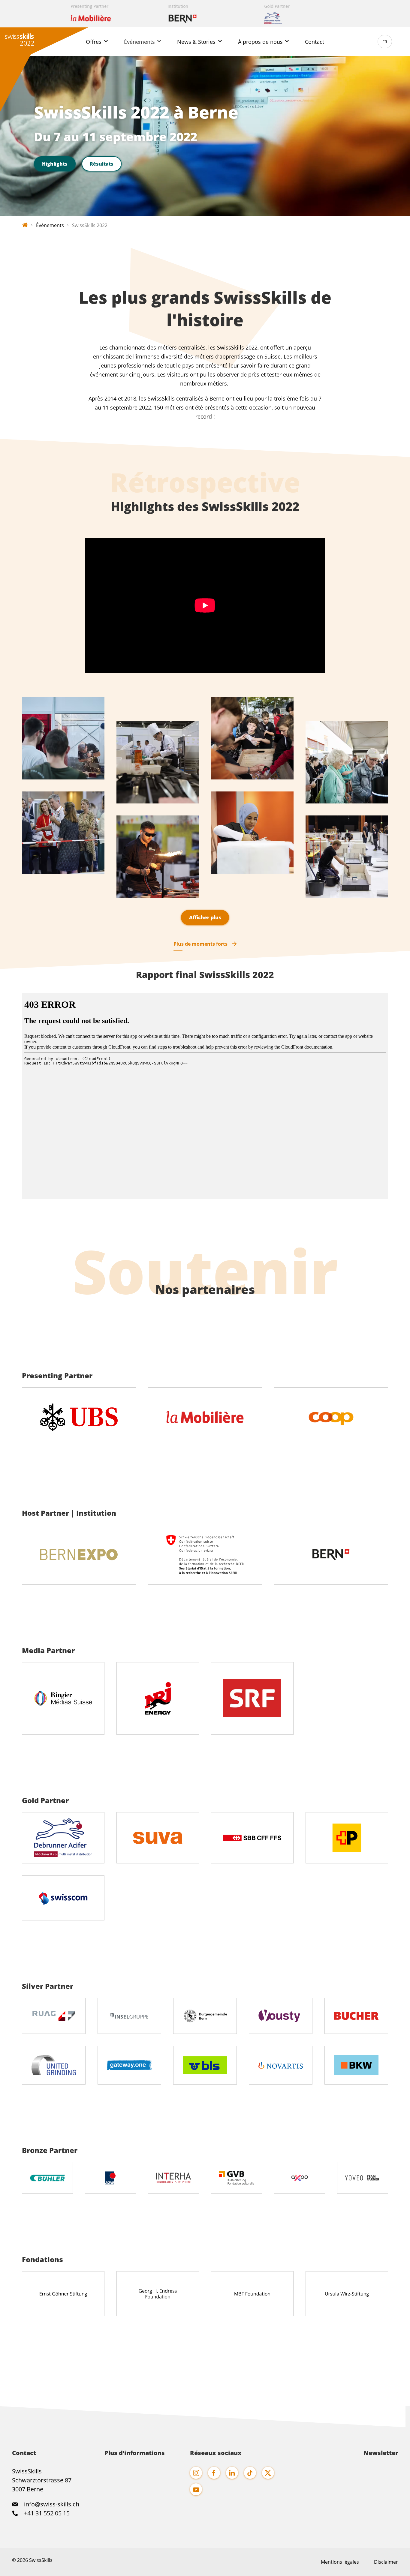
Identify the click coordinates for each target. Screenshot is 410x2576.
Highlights (55, 164)
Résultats (102, 164)
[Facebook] (214, 2473)
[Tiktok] (250, 2473)
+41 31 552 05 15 (46, 2513)
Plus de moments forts (200, 944)
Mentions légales (340, 2562)
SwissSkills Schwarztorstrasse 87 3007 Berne (42, 2480)
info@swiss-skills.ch (52, 2504)
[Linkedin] (232, 2473)
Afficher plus (205, 917)
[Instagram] (196, 2473)
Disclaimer (386, 2562)
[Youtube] (196, 2489)
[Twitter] (268, 2473)
